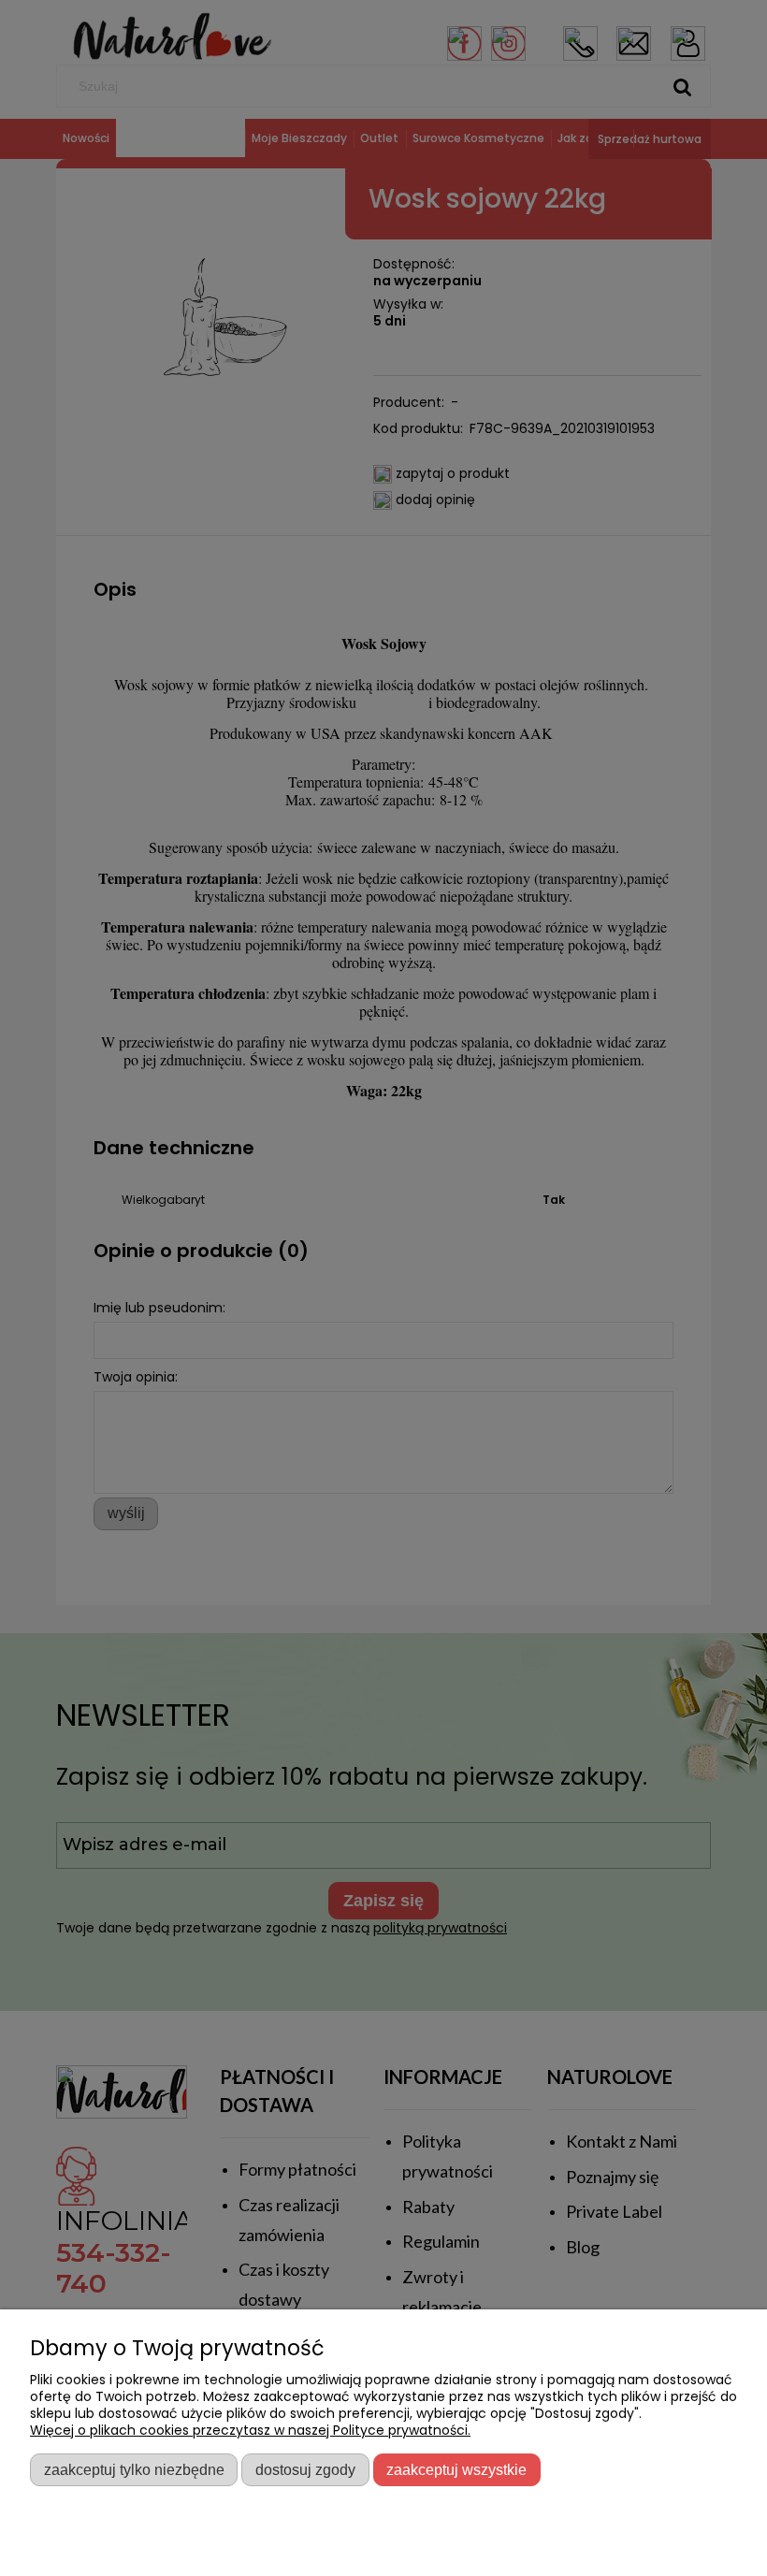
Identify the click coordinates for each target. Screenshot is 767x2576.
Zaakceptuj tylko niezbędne (134, 2469)
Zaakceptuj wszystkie (456, 2469)
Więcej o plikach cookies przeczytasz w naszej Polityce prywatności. (250, 2430)
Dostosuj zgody (305, 2469)
